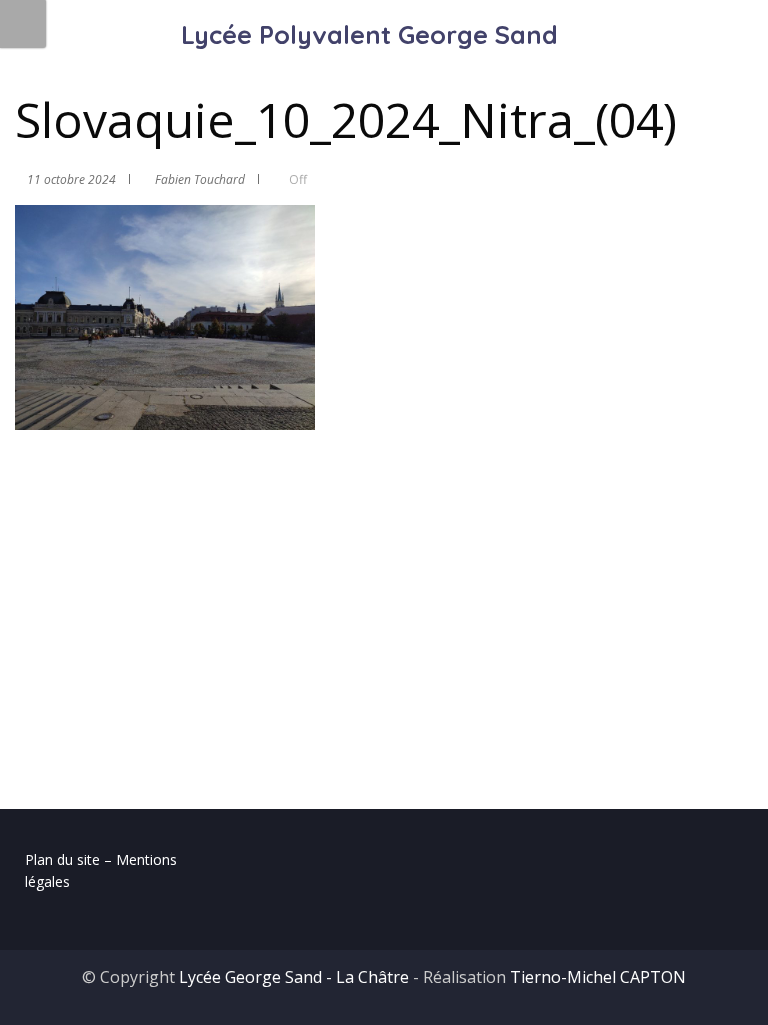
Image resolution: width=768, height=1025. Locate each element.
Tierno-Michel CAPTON (598, 977)
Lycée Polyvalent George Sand (369, 34)
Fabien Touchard (200, 179)
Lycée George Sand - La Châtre (294, 977)
